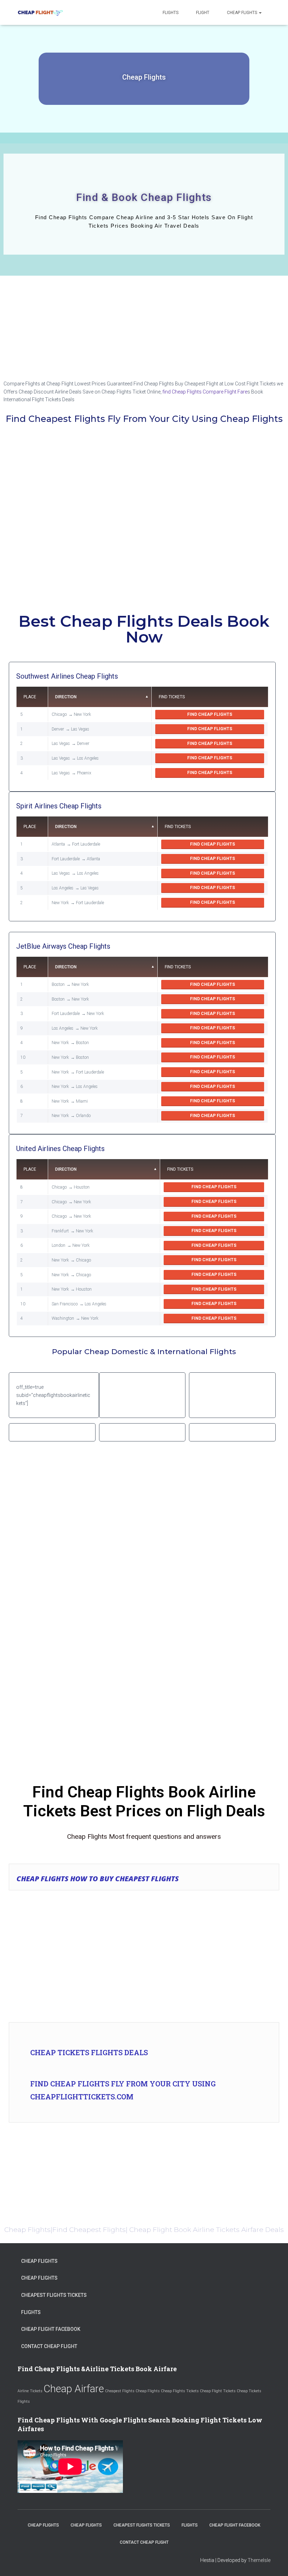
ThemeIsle (259, 2560)
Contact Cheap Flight (49, 2346)
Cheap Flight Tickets (218, 2391)
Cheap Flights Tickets (180, 2391)
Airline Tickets (30, 2391)
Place (30, 697)
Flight (203, 13)
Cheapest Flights (120, 2391)
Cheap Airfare (74, 2389)
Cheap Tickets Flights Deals (89, 2052)
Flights (171, 13)
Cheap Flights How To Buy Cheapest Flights (98, 1879)
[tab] (144, 1877)
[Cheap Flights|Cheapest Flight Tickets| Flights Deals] (41, 13)
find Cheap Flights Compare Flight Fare (205, 392)
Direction (66, 697)
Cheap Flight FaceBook (51, 2329)
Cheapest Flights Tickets (54, 2295)
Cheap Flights (243, 13)
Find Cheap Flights (210, 714)
